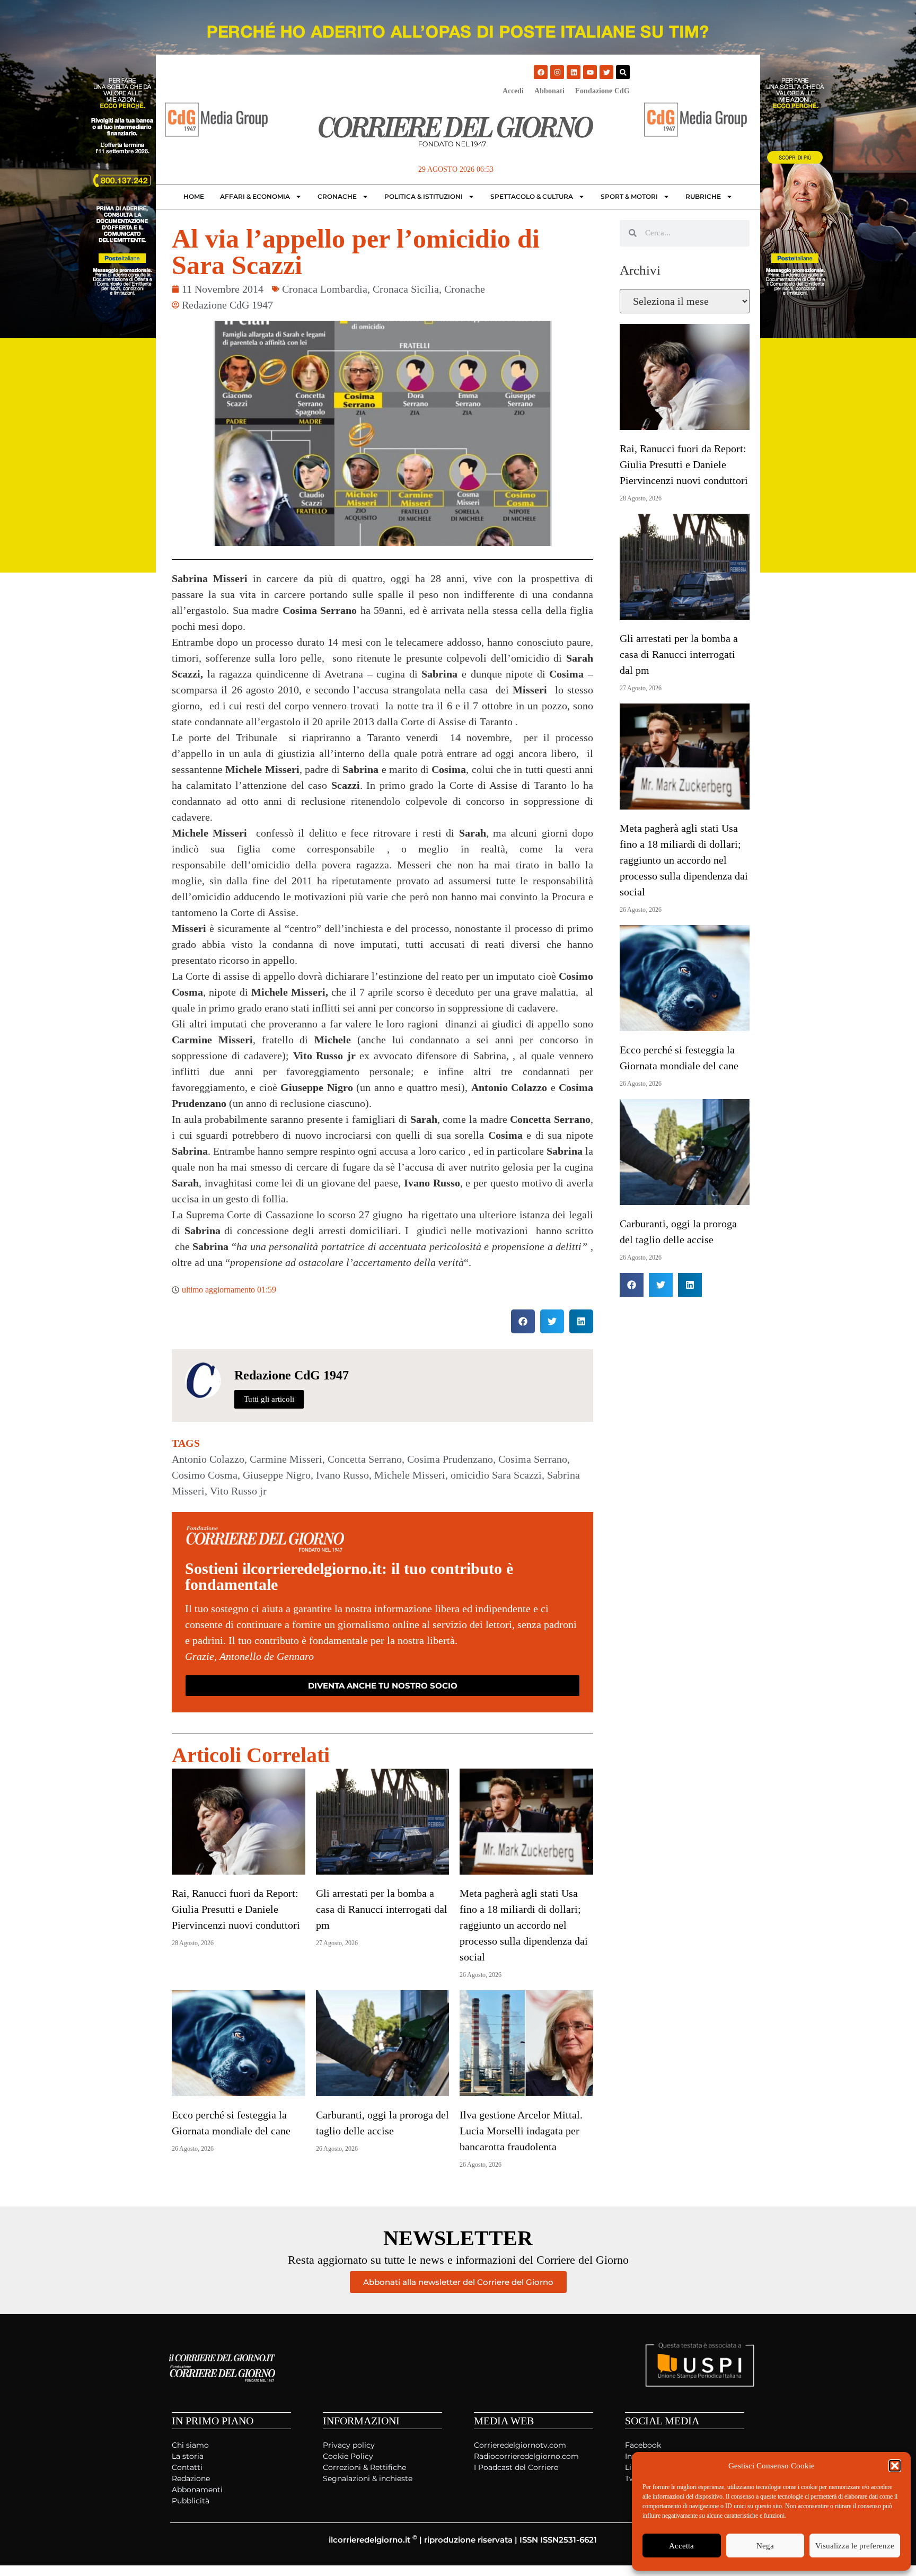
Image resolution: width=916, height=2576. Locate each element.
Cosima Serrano (533, 1459)
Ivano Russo (342, 1475)
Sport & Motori (629, 196)
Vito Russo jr (238, 1491)
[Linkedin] (574, 72)
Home (194, 196)
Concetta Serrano (365, 1459)
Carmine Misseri (286, 1459)
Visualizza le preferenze (855, 2546)
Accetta (681, 2546)
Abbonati (549, 91)
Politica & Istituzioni (424, 196)
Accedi (513, 91)
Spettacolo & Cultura (532, 196)
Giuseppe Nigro (277, 1475)
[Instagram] (557, 72)
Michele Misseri (410, 1475)
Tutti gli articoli (269, 1399)
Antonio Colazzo (208, 1459)
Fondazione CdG (602, 91)
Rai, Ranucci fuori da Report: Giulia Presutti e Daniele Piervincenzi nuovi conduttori (236, 1909)
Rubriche (703, 196)
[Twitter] (606, 72)
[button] (895, 2466)
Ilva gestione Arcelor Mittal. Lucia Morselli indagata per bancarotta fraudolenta (521, 2131)
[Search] (623, 72)
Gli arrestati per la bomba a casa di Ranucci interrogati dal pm (382, 1909)
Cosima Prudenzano (450, 1459)
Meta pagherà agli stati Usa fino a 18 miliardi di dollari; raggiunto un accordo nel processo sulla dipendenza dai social (524, 1925)
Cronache (337, 196)
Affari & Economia (255, 196)
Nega (765, 2546)
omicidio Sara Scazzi (496, 1475)
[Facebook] (541, 72)
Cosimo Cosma (205, 1475)
